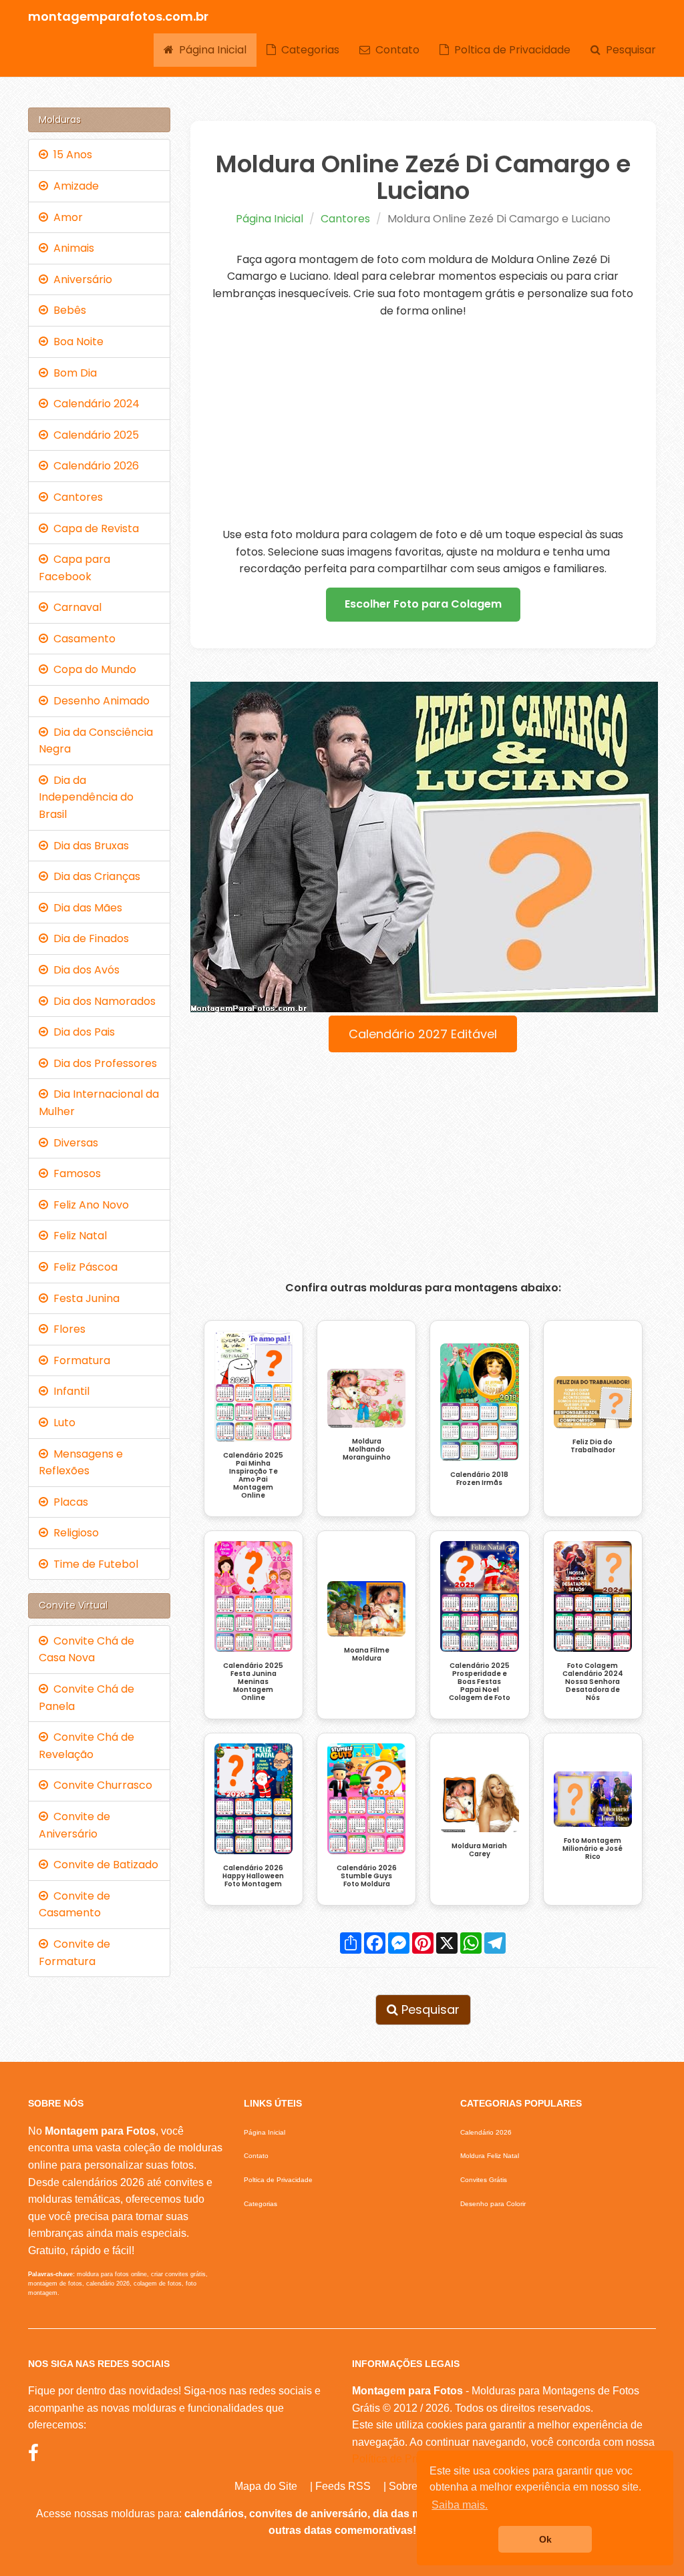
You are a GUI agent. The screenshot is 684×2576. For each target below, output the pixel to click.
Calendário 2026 (94, 466)
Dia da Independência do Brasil (86, 797)
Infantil (69, 1391)
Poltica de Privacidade (510, 50)
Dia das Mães (85, 908)
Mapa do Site (266, 2486)
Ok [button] (545, 2539)
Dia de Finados (89, 938)
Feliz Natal (77, 1236)
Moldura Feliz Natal (490, 2156)
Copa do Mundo (92, 669)
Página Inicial (210, 50)
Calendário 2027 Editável (423, 1034)
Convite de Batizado (103, 1865)
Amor (65, 217)
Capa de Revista (94, 528)
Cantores (345, 219)
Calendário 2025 (94, 435)
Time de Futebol (93, 1564)
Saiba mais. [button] (460, 2505)
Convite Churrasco (100, 1785)
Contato (395, 50)
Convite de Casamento (74, 1905)
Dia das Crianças (94, 876)
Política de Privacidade (407, 2459)
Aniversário (80, 279)
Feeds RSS (343, 2486)
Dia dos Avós (84, 970)
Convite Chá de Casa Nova (87, 1650)
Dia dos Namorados (102, 1001)
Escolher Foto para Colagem (423, 604)
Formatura (79, 1360)
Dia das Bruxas (89, 846)
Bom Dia (72, 373)
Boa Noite (76, 342)
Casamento (82, 639)
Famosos (74, 1173)
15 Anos (70, 155)
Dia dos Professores (103, 1063)
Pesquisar (628, 50)
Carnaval (75, 607)
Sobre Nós (414, 2486)
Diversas (73, 1143)
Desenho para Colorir (493, 2204)
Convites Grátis (484, 2180)
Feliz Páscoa (83, 1267)
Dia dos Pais (81, 1032)
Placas (68, 1502)
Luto (62, 1423)
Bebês (67, 310)
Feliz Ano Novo (89, 1205)
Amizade (73, 186)
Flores (67, 1329)
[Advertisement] (423, 423)
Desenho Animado (99, 701)
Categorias (308, 50)
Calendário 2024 (94, 404)
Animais (71, 248)
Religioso (73, 1533)
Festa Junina (84, 1298)
